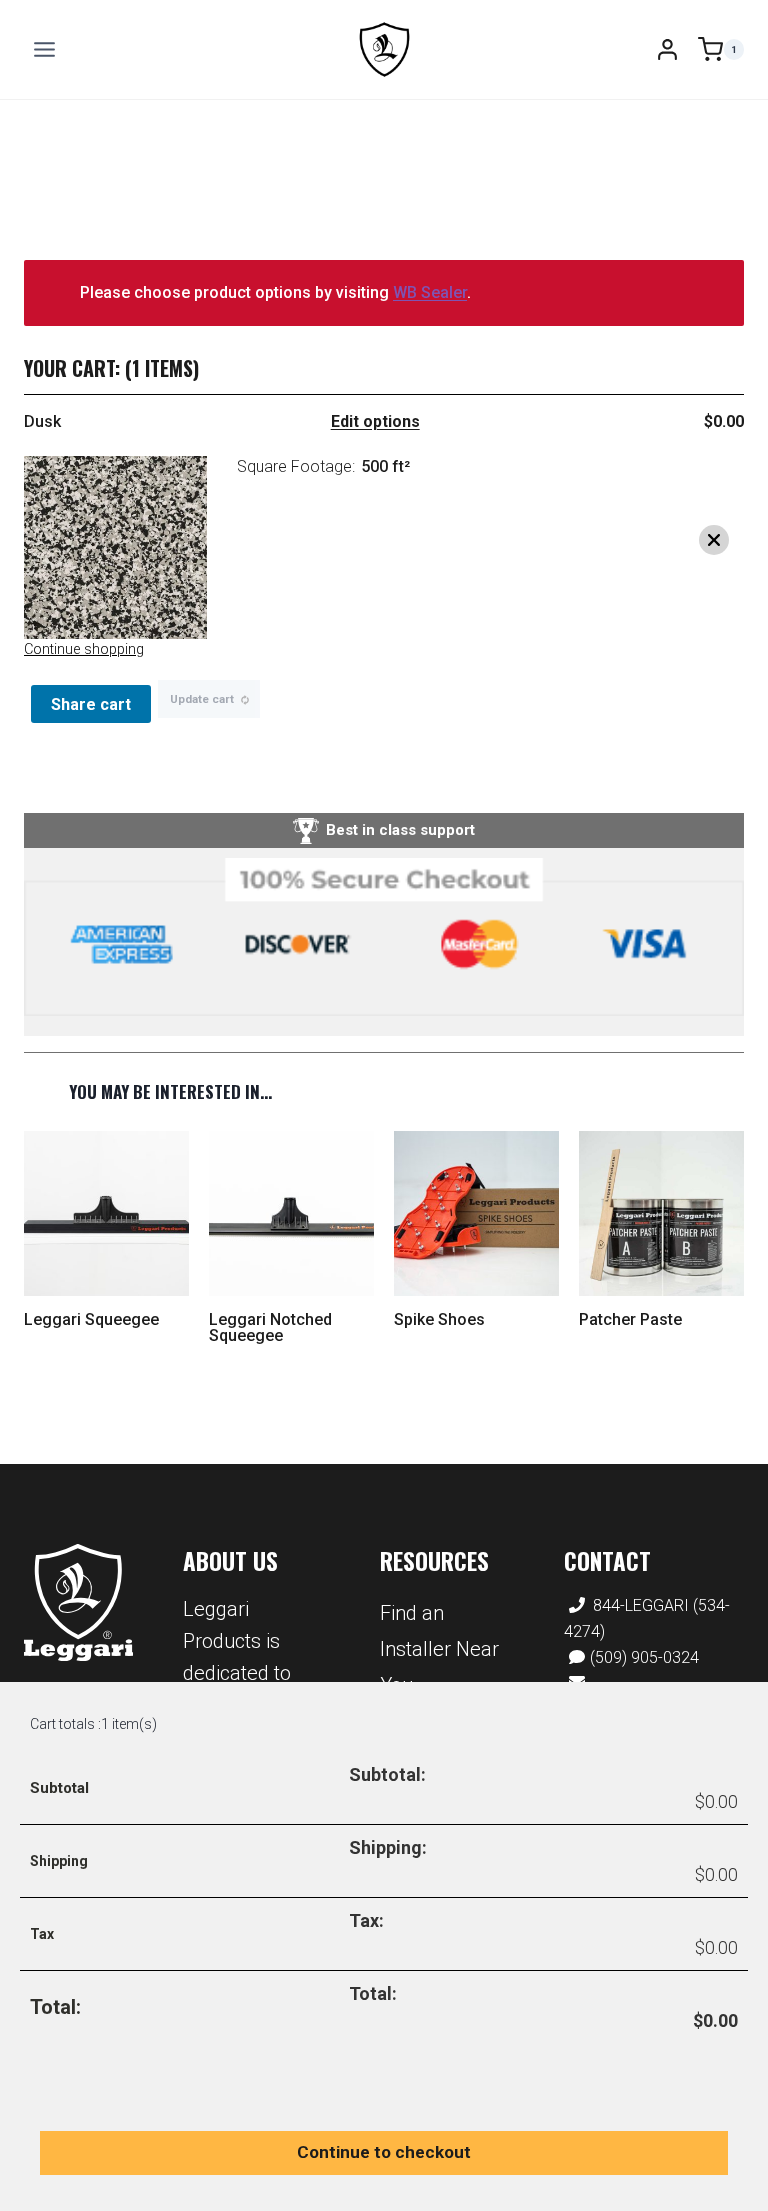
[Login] (667, 49)
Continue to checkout (384, 2152)
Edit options (375, 421)
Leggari (78, 1602)
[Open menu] (45, 49)
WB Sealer (430, 292)
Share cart (91, 704)
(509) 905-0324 (644, 1657)
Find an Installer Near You (439, 1649)
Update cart (202, 699)
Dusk (42, 421)
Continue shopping (84, 649)
